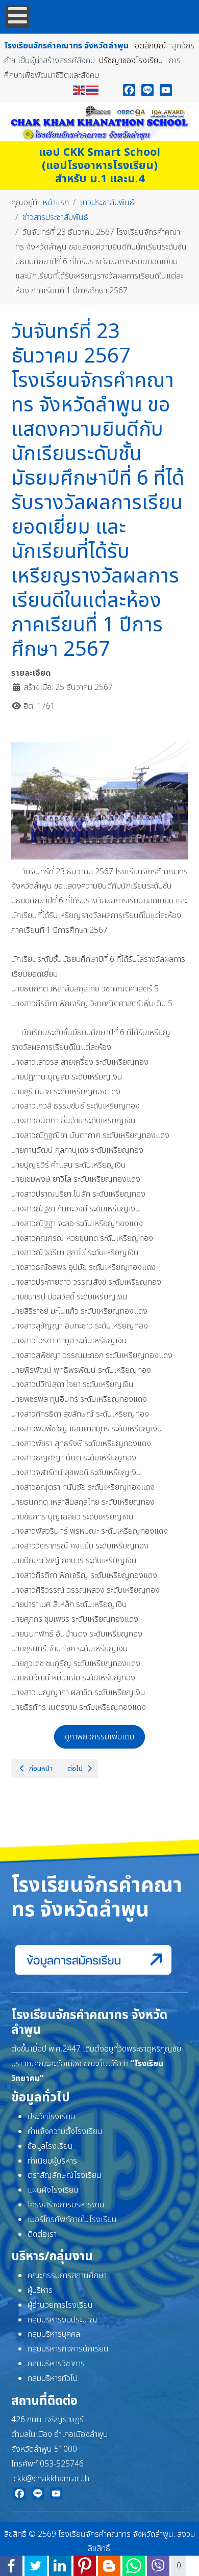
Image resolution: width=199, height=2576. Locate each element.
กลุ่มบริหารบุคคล (54, 2334)
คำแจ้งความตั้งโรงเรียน (65, 2131)
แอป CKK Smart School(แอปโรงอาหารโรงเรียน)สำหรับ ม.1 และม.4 (99, 166)
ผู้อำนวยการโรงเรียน (60, 2305)
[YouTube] (166, 90)
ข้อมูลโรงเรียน (50, 2146)
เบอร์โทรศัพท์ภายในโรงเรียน (72, 2220)
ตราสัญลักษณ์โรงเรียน (65, 2175)
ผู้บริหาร (40, 2290)
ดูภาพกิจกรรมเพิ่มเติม (99, 1737)
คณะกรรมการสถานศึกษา (67, 2276)
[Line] (147, 90)
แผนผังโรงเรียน (53, 2190)
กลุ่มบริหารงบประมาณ (63, 2320)
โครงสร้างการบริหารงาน (66, 2205)
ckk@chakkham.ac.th (51, 2479)
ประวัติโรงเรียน (52, 2117)
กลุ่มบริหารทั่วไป (53, 2378)
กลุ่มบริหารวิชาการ (56, 2364)
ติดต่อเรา (42, 2234)
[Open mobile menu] (18, 17)
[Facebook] (129, 90)
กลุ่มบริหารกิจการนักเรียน (68, 2349)
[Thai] (93, 90)
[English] (80, 90)
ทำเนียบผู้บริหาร (52, 2161)
